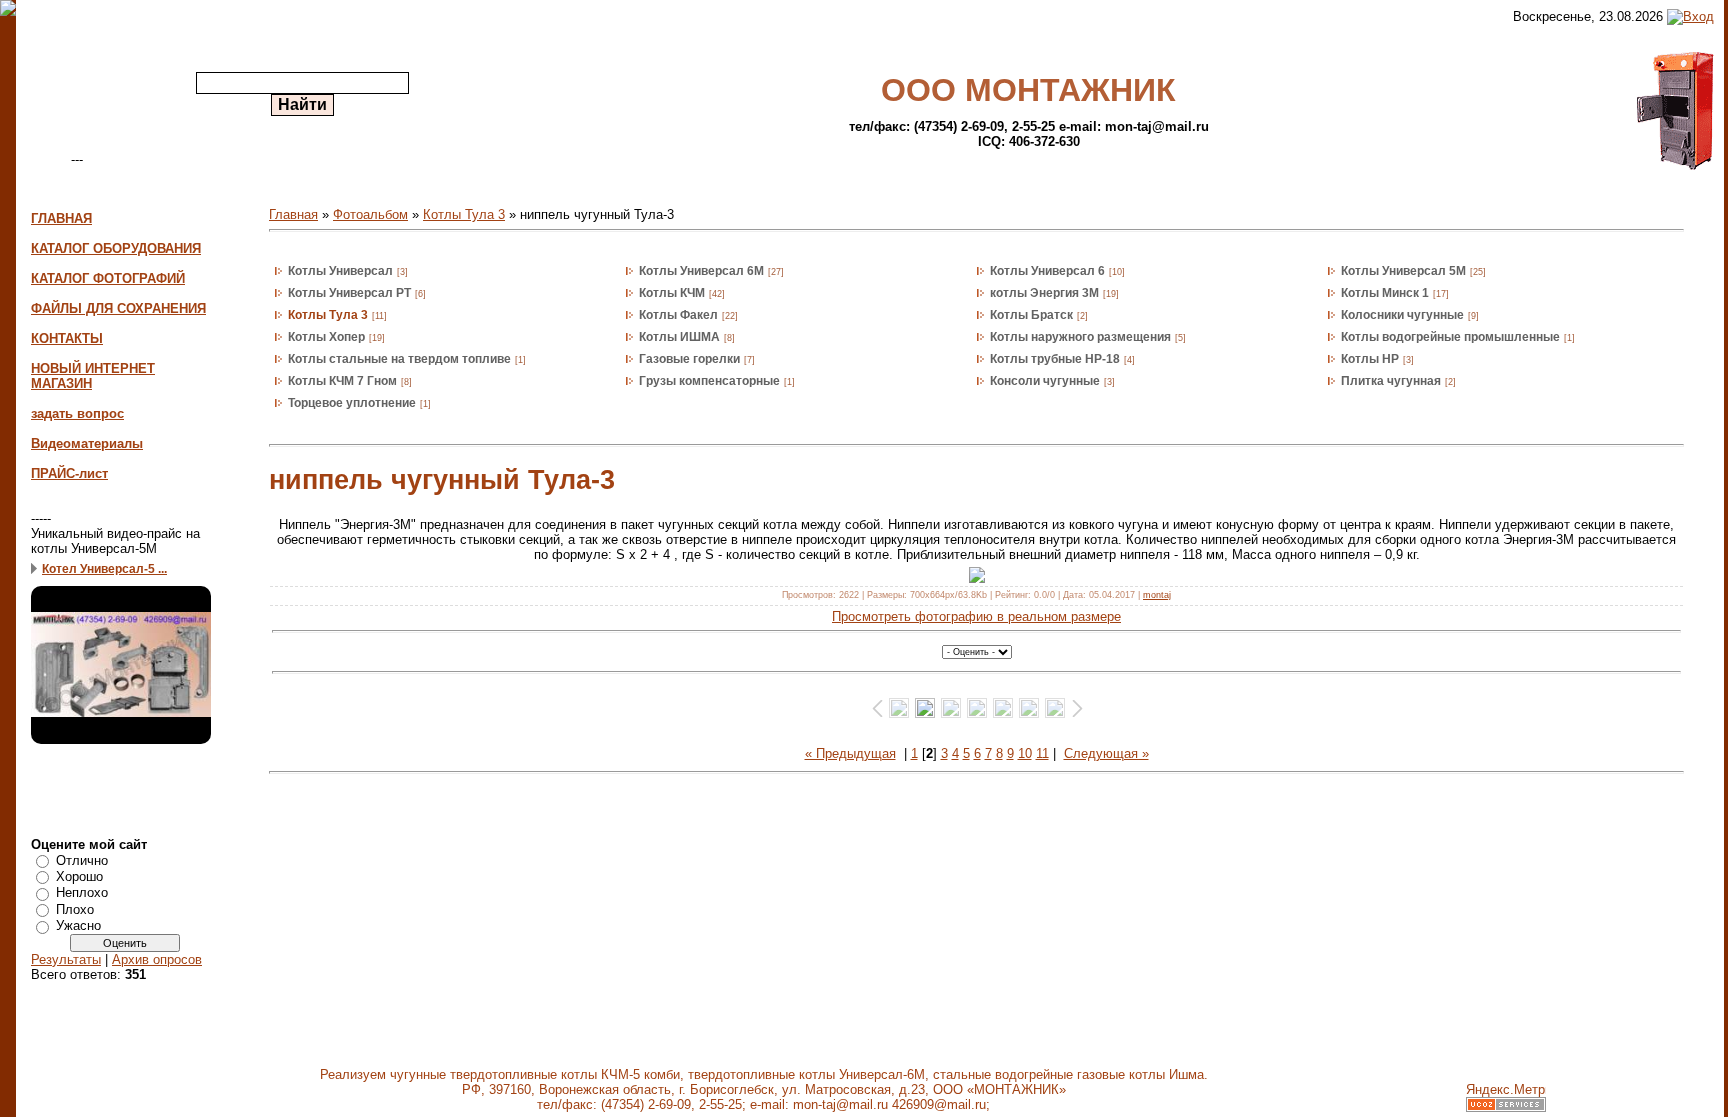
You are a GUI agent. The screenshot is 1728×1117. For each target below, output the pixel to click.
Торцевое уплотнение (352, 403)
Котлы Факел (678, 315)
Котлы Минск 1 (1385, 293)
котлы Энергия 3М (1044, 293)
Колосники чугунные (1402, 315)
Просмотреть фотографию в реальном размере (976, 616)
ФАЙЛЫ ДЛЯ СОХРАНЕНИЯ (118, 308)
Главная (293, 214)
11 (1042, 753)
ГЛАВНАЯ (61, 218)
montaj (1157, 595)
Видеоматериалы (87, 443)
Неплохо (82, 892)
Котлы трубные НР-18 (1055, 359)
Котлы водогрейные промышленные (1450, 337)
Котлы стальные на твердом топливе (399, 359)
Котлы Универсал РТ (349, 293)
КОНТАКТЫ (67, 338)
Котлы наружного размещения (1080, 337)
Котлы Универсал (340, 271)
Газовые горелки (689, 359)
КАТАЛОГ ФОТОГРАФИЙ (108, 278)
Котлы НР (1370, 359)
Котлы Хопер (326, 337)
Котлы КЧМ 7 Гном (342, 381)
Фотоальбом (370, 214)
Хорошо (79, 876)
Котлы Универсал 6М (701, 271)
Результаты (66, 959)
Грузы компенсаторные (709, 381)
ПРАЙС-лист (69, 473)
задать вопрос (77, 413)
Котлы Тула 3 (464, 214)
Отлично (82, 859)
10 (1025, 753)
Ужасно (78, 925)
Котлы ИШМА (679, 337)
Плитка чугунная (1391, 381)
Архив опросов (157, 959)
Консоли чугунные (1045, 381)
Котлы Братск (1031, 315)
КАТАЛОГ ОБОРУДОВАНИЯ (116, 248)
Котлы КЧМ (672, 293)
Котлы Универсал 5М (1403, 271)
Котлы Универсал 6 (1047, 271)
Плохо (75, 909)
